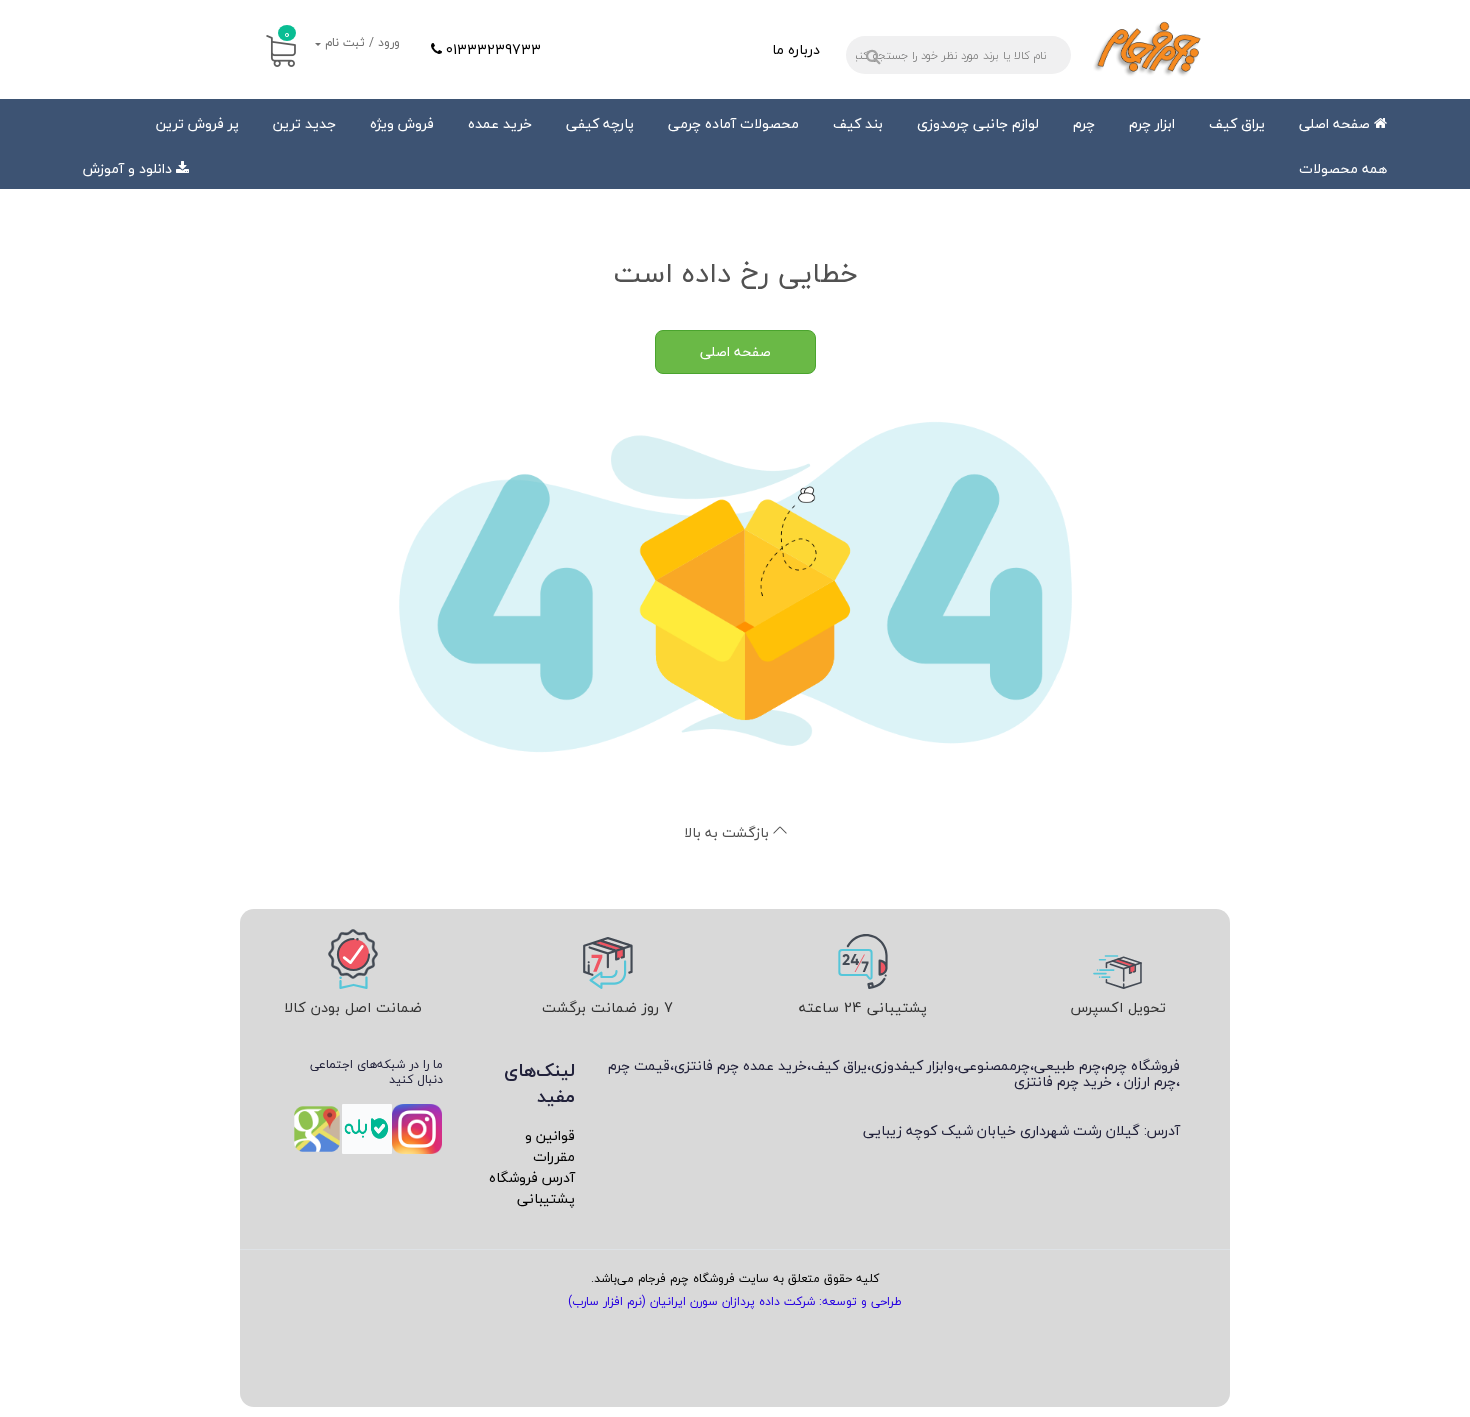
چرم (1084, 123)
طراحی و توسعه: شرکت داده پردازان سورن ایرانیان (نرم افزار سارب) (735, 1301)
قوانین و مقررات (550, 1146)
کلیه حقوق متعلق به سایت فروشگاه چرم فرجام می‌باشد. (735, 1278)
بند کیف (858, 123)
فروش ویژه (402, 123)
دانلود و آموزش (127, 168)
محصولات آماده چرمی (733, 123)
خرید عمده (500, 123)
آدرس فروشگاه (532, 1177)
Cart (287, 34)
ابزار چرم (1152, 123)
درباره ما (796, 49)
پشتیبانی (546, 1198)
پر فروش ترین (197, 123)
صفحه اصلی (1336, 123)
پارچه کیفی (600, 123)
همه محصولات (1343, 168)
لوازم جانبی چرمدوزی (978, 123)
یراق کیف (1237, 123)
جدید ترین (304, 123)
